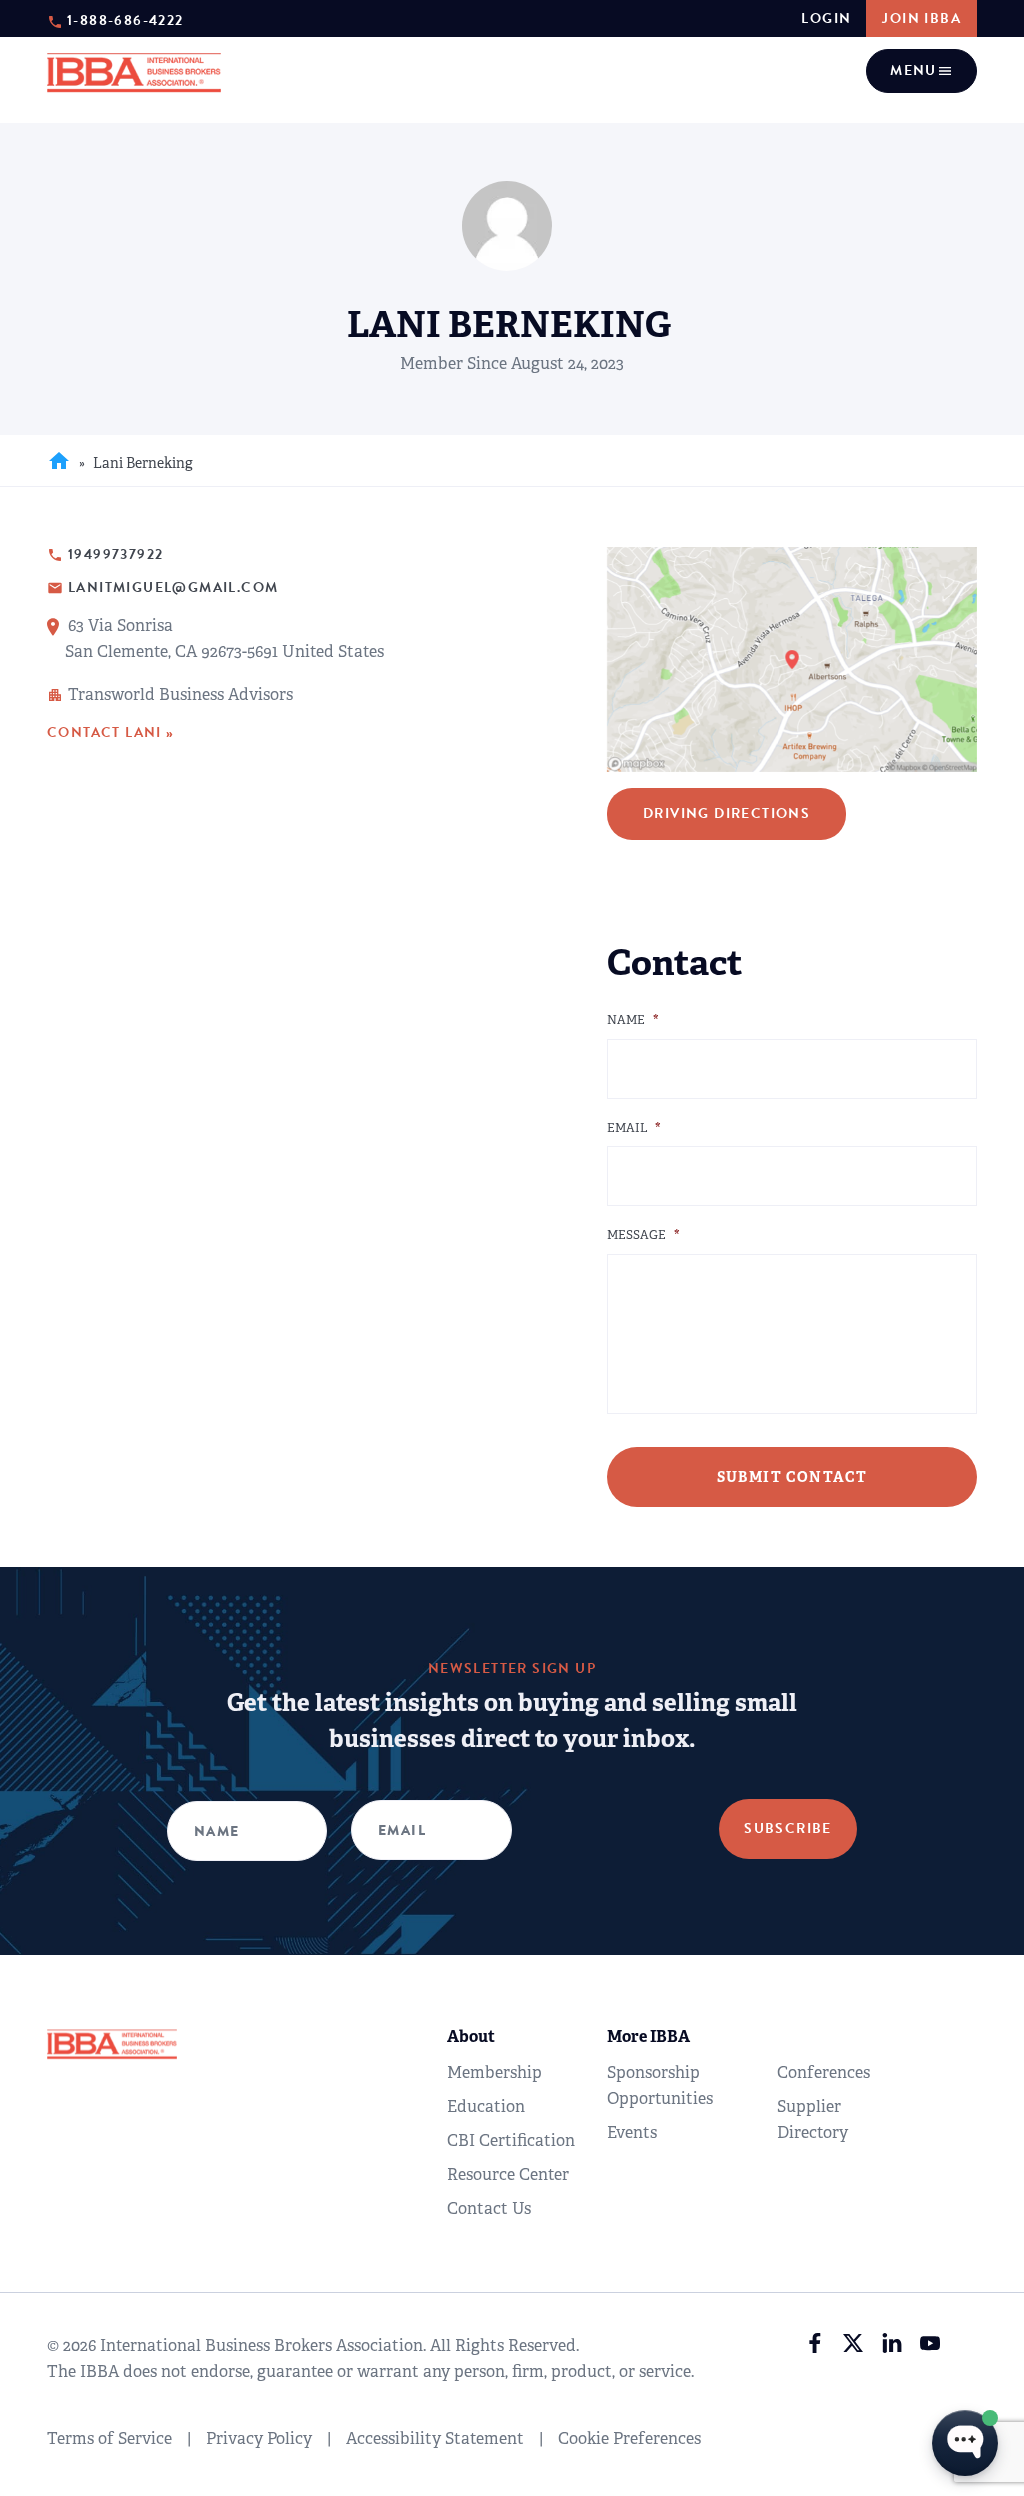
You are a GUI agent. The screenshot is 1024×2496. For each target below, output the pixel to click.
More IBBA (648, 2036)
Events (632, 2132)
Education (486, 2106)
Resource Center (508, 2174)
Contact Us (489, 2208)
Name (633, 1020)
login (826, 19)
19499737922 (115, 555)
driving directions (726, 813)
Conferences (823, 2072)
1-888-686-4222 (125, 19)
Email (634, 1128)
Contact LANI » (111, 733)
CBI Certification (511, 2140)
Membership (494, 2072)
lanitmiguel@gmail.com (173, 588)
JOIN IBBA (921, 18)
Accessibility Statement (435, 2438)
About (471, 2036)
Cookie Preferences (629, 2438)
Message (643, 1235)
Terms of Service (109, 2438)
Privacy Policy (259, 2438)
